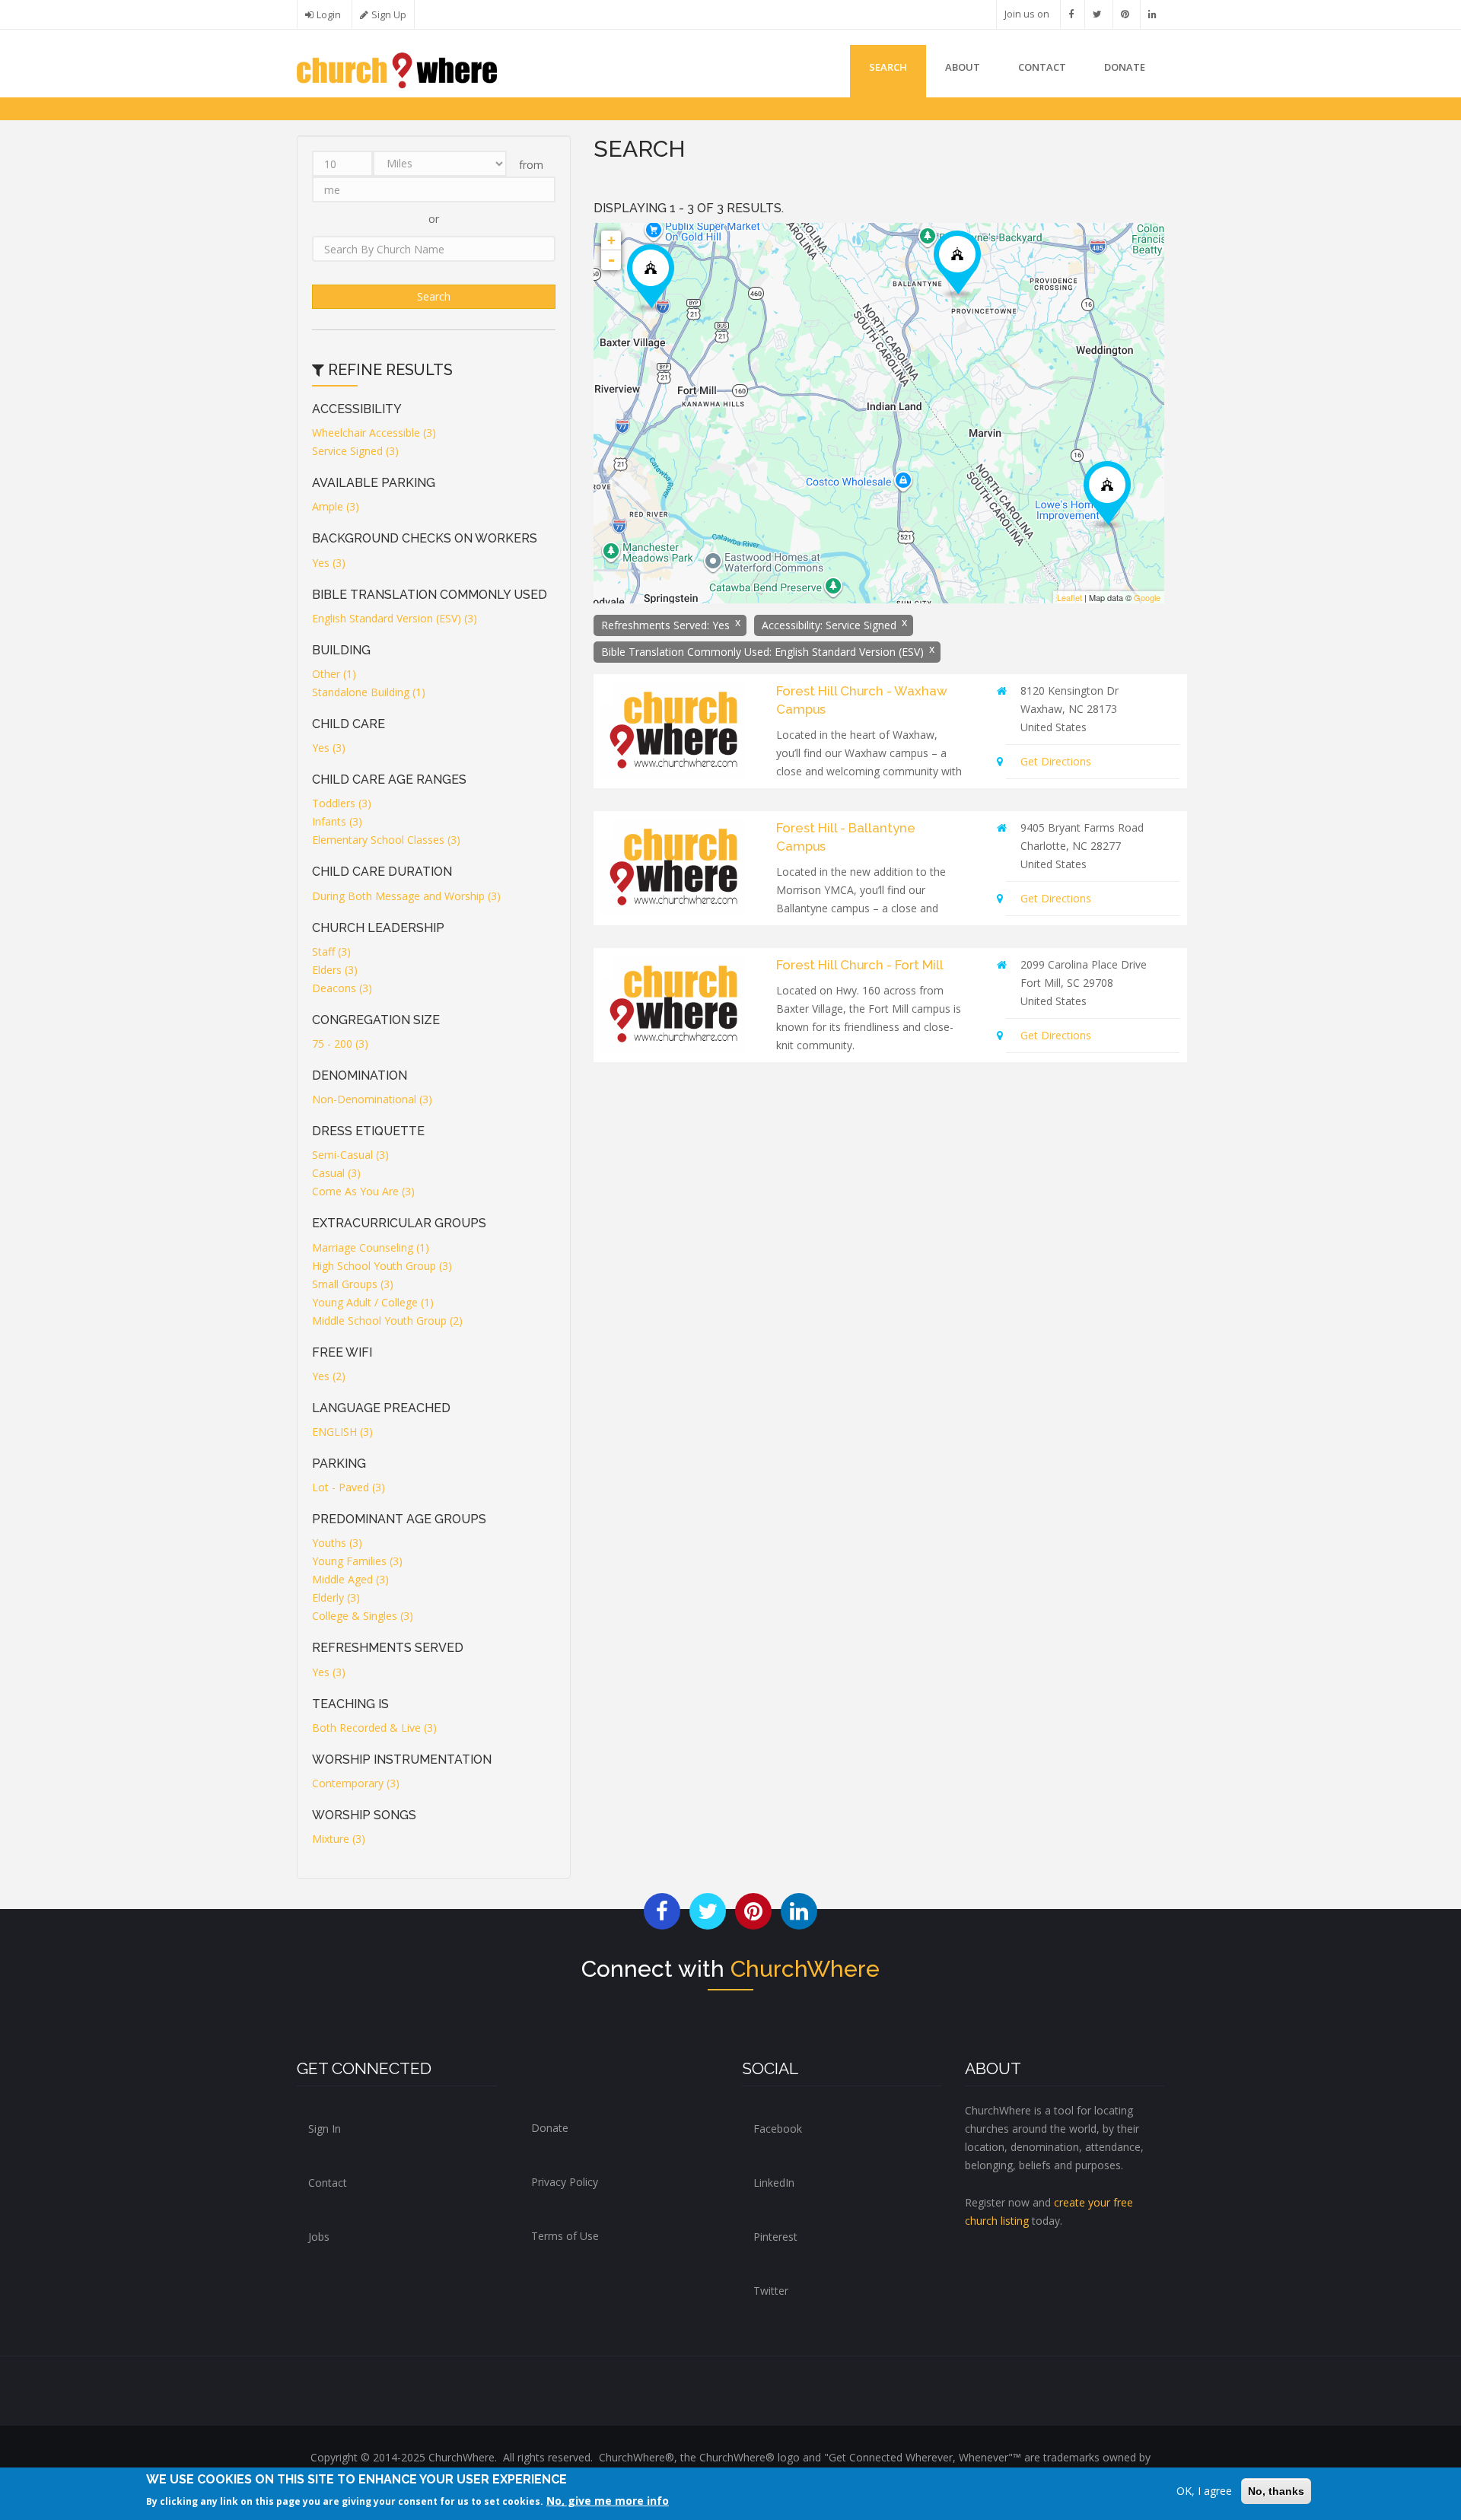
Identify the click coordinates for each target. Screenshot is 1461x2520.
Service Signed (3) (355, 451)
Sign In (325, 2129)
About (963, 67)
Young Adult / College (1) (373, 1302)
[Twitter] (1097, 14)
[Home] (397, 69)
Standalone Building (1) (369, 692)
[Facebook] (1071, 14)
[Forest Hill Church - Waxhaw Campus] (1107, 495)
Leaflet (1069, 597)
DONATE (1125, 67)
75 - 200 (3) (340, 1044)
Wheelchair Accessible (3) (374, 433)
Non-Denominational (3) (372, 1099)
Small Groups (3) (353, 1284)
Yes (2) (329, 1376)
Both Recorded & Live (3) (374, 1728)
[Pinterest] (1125, 14)
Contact (1042, 67)
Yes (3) (329, 563)
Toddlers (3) (342, 803)
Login (329, 15)
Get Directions (1056, 761)
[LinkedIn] (1152, 14)
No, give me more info (608, 2501)
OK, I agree (1204, 2491)
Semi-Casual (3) (350, 1155)
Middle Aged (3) (350, 1579)
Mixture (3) (339, 1839)
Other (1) (334, 674)
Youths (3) (337, 1543)
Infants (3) (337, 821)
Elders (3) (335, 970)
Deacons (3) (342, 988)
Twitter (771, 2291)
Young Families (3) (357, 1561)
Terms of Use (565, 2236)
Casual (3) (336, 1173)
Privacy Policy (565, 2182)
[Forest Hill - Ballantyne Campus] (957, 264)
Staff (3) (331, 951)
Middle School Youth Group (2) (387, 1320)
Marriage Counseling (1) (371, 1247)
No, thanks (1276, 2491)
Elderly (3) (336, 1597)
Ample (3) (336, 506)
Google (1147, 597)
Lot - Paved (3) (349, 1487)
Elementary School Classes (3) (386, 840)
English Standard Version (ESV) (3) (395, 618)
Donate (550, 2128)
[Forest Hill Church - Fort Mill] (651, 278)
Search (888, 67)
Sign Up (389, 15)
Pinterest (775, 2237)
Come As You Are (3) (363, 1191)
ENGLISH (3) (342, 1432)
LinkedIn (774, 2183)
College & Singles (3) (363, 1616)
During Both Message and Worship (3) (406, 896)
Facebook (778, 2129)
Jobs (319, 2237)
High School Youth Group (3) (382, 1266)
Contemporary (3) (356, 1783)
